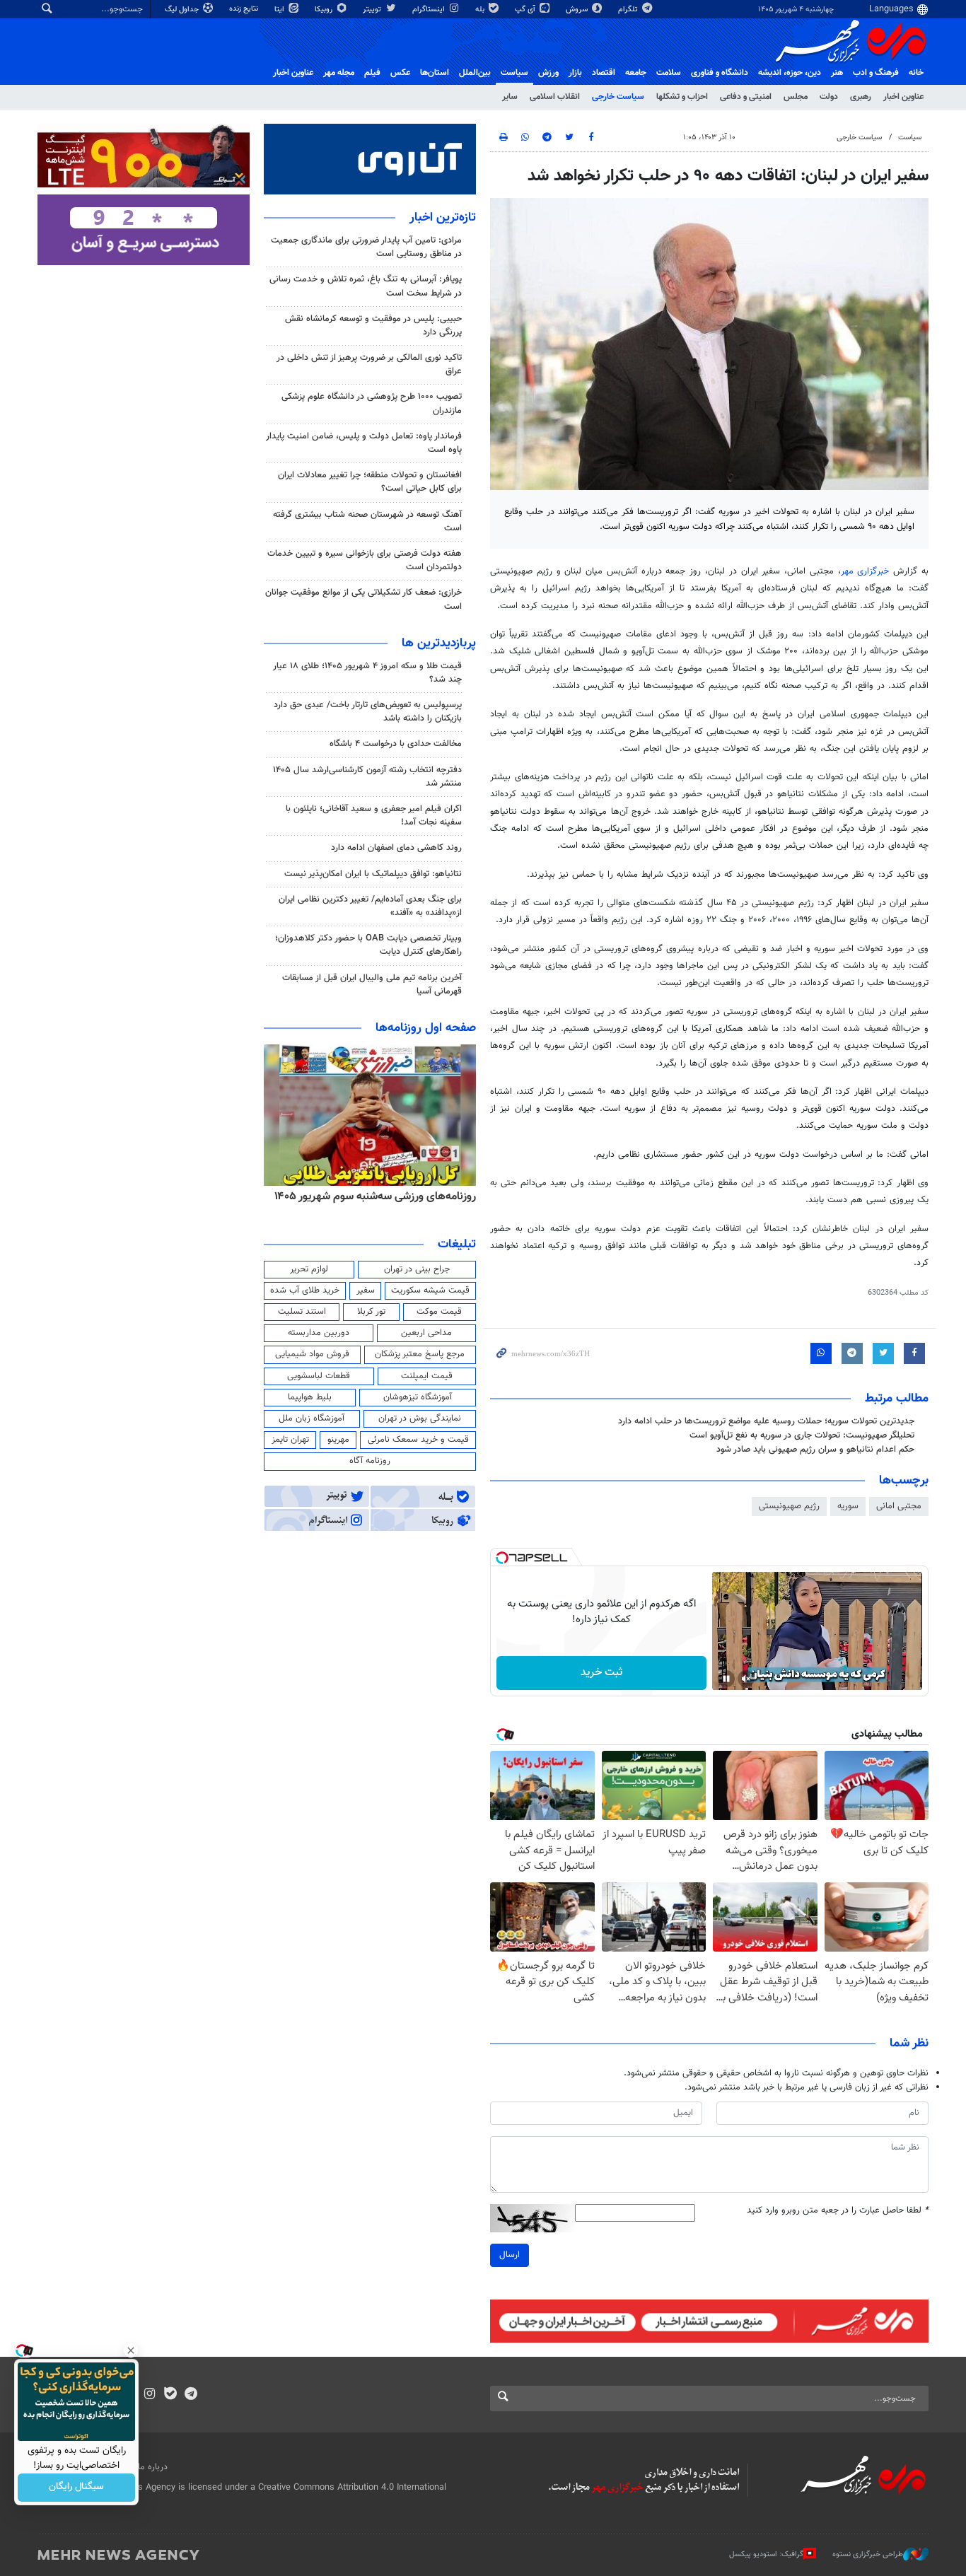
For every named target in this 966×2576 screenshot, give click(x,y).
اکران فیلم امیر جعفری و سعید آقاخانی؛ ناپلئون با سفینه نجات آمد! (374, 816)
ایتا (280, 10)
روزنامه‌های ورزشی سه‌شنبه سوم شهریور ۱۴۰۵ (375, 1196)
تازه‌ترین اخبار (443, 218)
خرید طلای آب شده (305, 1290)
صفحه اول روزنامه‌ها (426, 1028)
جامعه (636, 73)
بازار (575, 73)
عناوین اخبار (903, 97)
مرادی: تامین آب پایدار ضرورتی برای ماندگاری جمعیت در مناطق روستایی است (366, 247)
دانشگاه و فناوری (720, 73)
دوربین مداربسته (319, 1333)
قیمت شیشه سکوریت (430, 1290)
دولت (829, 97)
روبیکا (325, 10)
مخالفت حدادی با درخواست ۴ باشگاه (396, 744)
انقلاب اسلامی (555, 97)
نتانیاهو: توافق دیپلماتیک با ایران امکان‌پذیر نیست (373, 874)
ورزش (548, 73)
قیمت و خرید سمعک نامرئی (418, 1440)
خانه (916, 73)
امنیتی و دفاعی (746, 97)
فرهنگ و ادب (876, 73)
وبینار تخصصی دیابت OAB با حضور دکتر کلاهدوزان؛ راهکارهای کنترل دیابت (368, 945)
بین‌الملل (475, 73)
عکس (400, 73)
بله (481, 10)
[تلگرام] (191, 2395)
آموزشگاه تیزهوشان (418, 1397)
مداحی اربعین (426, 1333)
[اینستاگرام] (150, 2395)
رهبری (861, 97)
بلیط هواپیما (310, 1397)
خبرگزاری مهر (867, 571)
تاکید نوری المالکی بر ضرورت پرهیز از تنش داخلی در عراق (369, 365)
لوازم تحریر (309, 1269)
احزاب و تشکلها (682, 97)
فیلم (372, 73)
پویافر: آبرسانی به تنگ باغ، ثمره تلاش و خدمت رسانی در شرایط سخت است (366, 286)
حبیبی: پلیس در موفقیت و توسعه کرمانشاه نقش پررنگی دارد (373, 326)
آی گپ (526, 10)
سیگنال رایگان (76, 2488)
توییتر (373, 10)
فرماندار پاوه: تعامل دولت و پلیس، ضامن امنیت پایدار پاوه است (364, 443)
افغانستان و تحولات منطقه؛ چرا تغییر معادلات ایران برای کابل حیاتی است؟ (370, 482)
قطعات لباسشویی (319, 1376)
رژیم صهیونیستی (789, 1506)
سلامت (669, 73)
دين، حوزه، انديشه (790, 73)
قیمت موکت (439, 1312)
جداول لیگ (183, 10)
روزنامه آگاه (370, 1461)
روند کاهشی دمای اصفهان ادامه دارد (396, 848)
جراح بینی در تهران (417, 1269)
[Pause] (726, 1679)
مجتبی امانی (899, 1506)
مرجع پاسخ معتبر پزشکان (420, 1354)
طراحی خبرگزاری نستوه (868, 2554)
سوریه (848, 1506)
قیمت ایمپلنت (427, 1376)
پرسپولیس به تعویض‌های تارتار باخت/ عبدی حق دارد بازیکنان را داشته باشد (368, 712)
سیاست (514, 73)
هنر (837, 73)
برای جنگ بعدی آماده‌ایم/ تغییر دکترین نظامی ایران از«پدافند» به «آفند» (370, 906)
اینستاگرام (430, 10)
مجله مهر (339, 73)
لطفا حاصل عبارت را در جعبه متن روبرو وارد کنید (838, 2211)
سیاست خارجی (618, 97)
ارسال (510, 2255)
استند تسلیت (302, 1312)
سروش (578, 10)
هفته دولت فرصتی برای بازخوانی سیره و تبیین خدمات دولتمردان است (365, 560)
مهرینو (338, 1440)
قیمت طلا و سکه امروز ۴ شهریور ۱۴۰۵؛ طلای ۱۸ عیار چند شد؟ (367, 673)
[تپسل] (502, 1558)
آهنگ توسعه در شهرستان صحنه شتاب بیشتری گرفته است (367, 521)
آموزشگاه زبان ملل (312, 1418)
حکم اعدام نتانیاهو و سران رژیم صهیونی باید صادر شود (815, 1450)
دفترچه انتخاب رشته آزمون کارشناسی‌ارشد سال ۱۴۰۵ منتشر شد (367, 777)
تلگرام (629, 10)
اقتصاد (604, 73)
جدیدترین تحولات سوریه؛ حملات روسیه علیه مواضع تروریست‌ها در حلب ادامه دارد (766, 1421)
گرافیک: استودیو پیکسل (766, 2554)
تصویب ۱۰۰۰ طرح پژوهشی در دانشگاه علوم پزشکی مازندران (372, 403)
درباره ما (153, 2467)
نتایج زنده (245, 9)
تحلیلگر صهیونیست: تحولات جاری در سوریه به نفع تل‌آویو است (802, 1435)
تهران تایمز (290, 1440)
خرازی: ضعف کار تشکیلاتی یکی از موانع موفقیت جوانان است (363, 599)
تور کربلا (371, 1312)
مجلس (796, 97)
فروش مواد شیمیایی (312, 1354)
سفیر (366, 1290)
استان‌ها (435, 73)
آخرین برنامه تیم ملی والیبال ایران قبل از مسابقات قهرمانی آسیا (372, 985)
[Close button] (131, 2350)
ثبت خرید (601, 1673)
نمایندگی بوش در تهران (420, 1418)
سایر (510, 97)
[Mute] (746, 1679)
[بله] (170, 2395)
